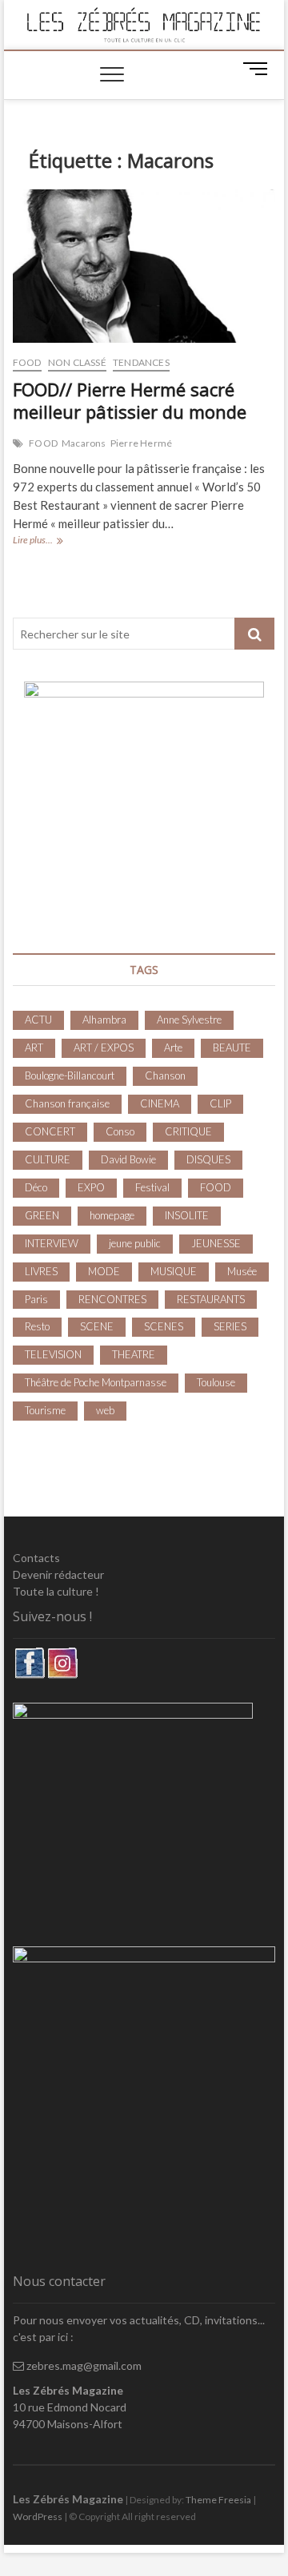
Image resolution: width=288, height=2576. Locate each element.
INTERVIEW (52, 1243)
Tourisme (45, 1410)
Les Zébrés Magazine (68, 2499)
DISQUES (208, 1159)
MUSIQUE (174, 1271)
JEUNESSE (216, 1243)
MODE (104, 1271)
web (105, 1410)
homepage (112, 1215)
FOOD (27, 362)
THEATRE (134, 1354)
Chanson (165, 1075)
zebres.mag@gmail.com (83, 2365)
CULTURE (48, 1159)
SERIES (230, 1326)
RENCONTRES (112, 1299)
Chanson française (67, 1103)
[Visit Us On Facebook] (29, 1655)
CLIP (220, 1103)
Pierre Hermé (141, 443)
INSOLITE (187, 1215)
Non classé (77, 362)
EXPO (91, 1187)
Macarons (84, 443)
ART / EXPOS (104, 1047)
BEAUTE (232, 1047)
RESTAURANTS (211, 1299)
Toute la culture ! (56, 1591)
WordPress (38, 2516)
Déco (36, 1187)
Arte (173, 1047)
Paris (36, 1299)
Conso (120, 1131)
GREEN (42, 1215)
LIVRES (41, 1271)
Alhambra (104, 1020)
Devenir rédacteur (58, 1574)
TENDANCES (141, 362)
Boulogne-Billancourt (70, 1075)
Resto (37, 1326)
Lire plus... (49, 541)
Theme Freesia (218, 2500)
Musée (242, 1271)
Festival (152, 1187)
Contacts (36, 1558)
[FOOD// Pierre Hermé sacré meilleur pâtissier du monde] (144, 266)
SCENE (97, 1326)
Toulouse (216, 1382)
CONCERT (50, 1131)
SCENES (164, 1326)
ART (34, 1047)
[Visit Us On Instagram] (62, 1655)
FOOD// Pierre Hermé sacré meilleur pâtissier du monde (130, 400)
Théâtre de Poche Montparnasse (96, 1382)
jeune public (135, 1243)
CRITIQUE (188, 1131)
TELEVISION (53, 1354)
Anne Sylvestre (189, 1020)
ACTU (38, 1020)
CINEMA (160, 1103)
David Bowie (128, 1159)
